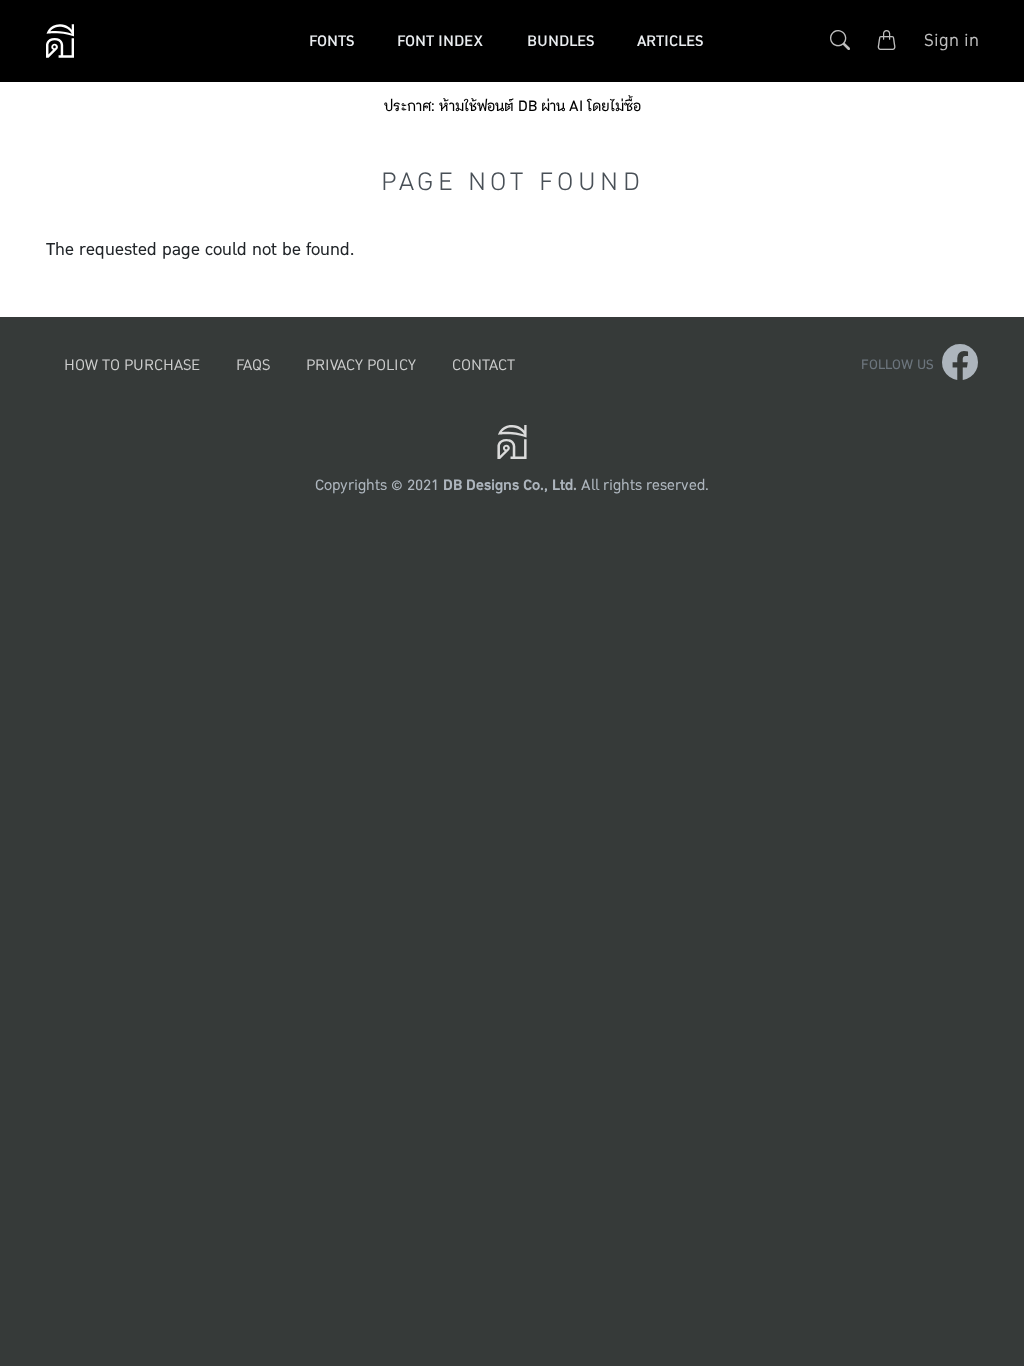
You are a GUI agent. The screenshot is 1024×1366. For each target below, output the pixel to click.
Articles (670, 40)
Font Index (440, 40)
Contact (483, 364)
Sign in (951, 40)
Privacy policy (361, 364)
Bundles (560, 40)
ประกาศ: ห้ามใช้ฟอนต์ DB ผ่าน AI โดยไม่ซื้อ (512, 106)
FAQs (253, 364)
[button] (839, 40)
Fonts (331, 40)
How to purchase (132, 364)
